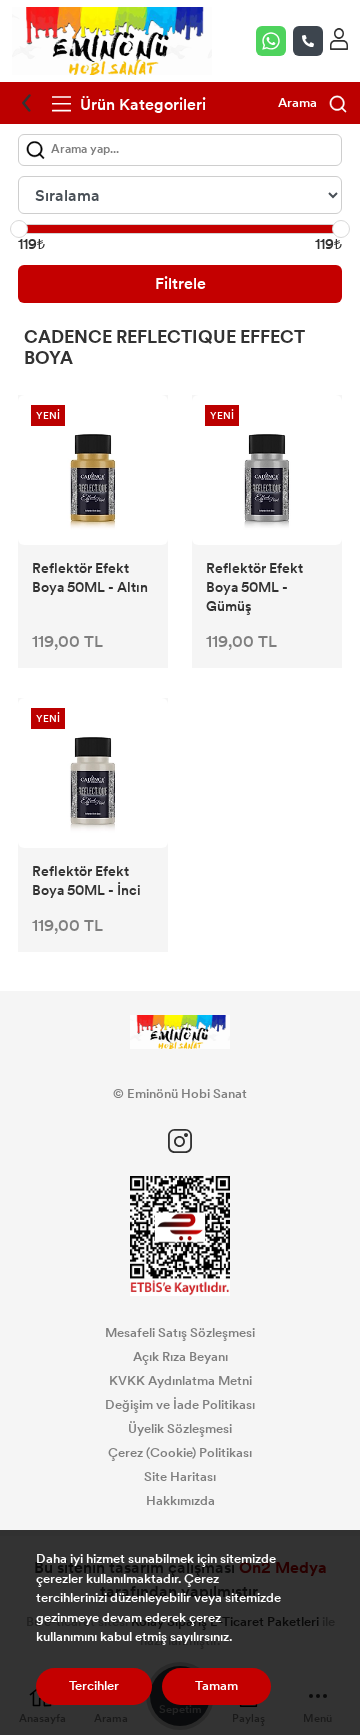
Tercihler (94, 1686)
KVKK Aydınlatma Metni (180, 1381)
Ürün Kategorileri (141, 104)
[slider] (19, 229)
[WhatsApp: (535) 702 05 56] (274, 41)
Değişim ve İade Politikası (180, 1405)
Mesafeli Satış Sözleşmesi (180, 1333)
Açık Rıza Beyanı (180, 1357)
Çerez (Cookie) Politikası (180, 1453)
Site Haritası (180, 1477)
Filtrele (180, 283)
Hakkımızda (180, 1501)
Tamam (216, 1686)
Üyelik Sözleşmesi (180, 1429)
